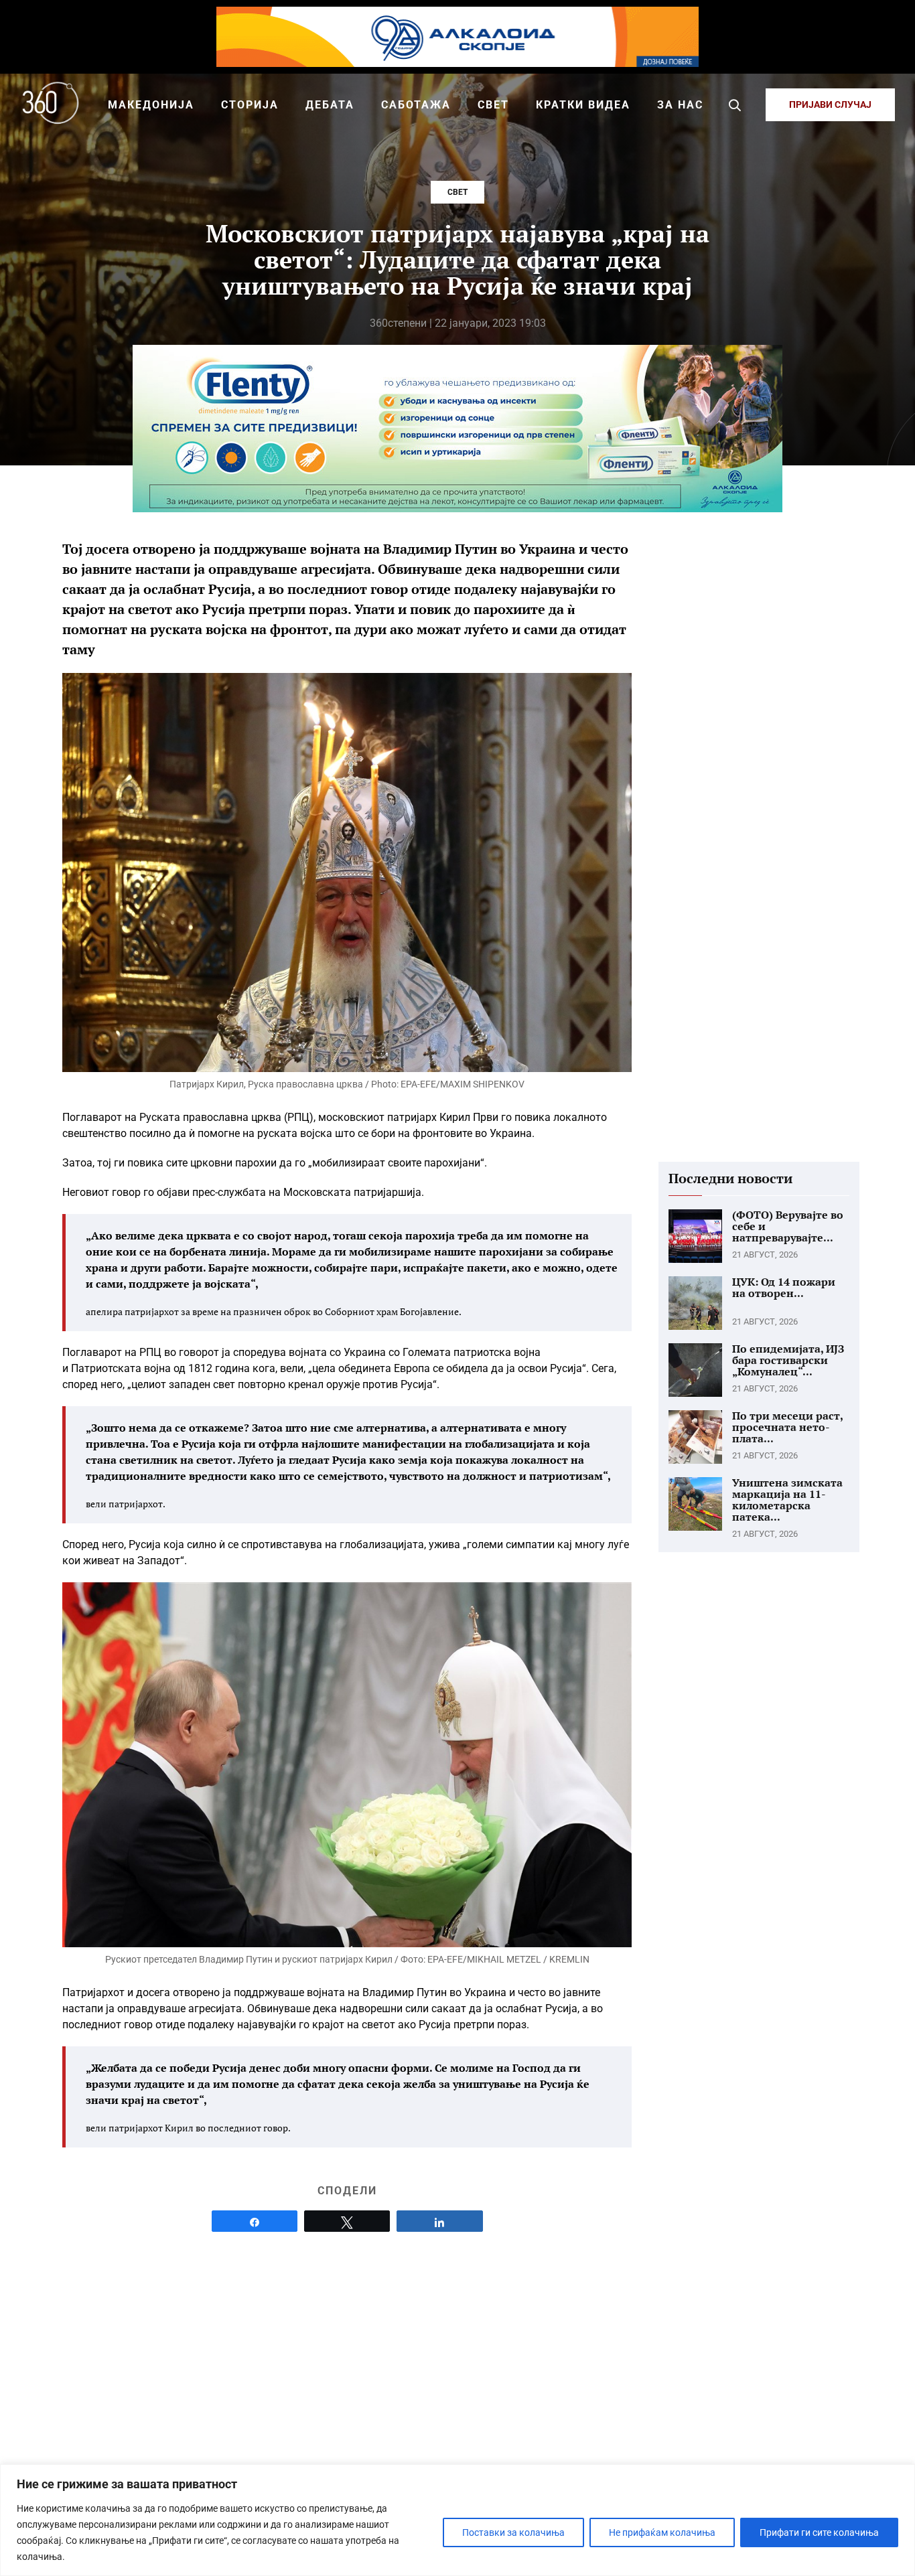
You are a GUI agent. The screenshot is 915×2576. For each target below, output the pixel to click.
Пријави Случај (830, 104)
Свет (457, 192)
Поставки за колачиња (513, 2532)
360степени (398, 323)
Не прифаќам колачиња (662, 2532)
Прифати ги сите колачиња (819, 2532)
